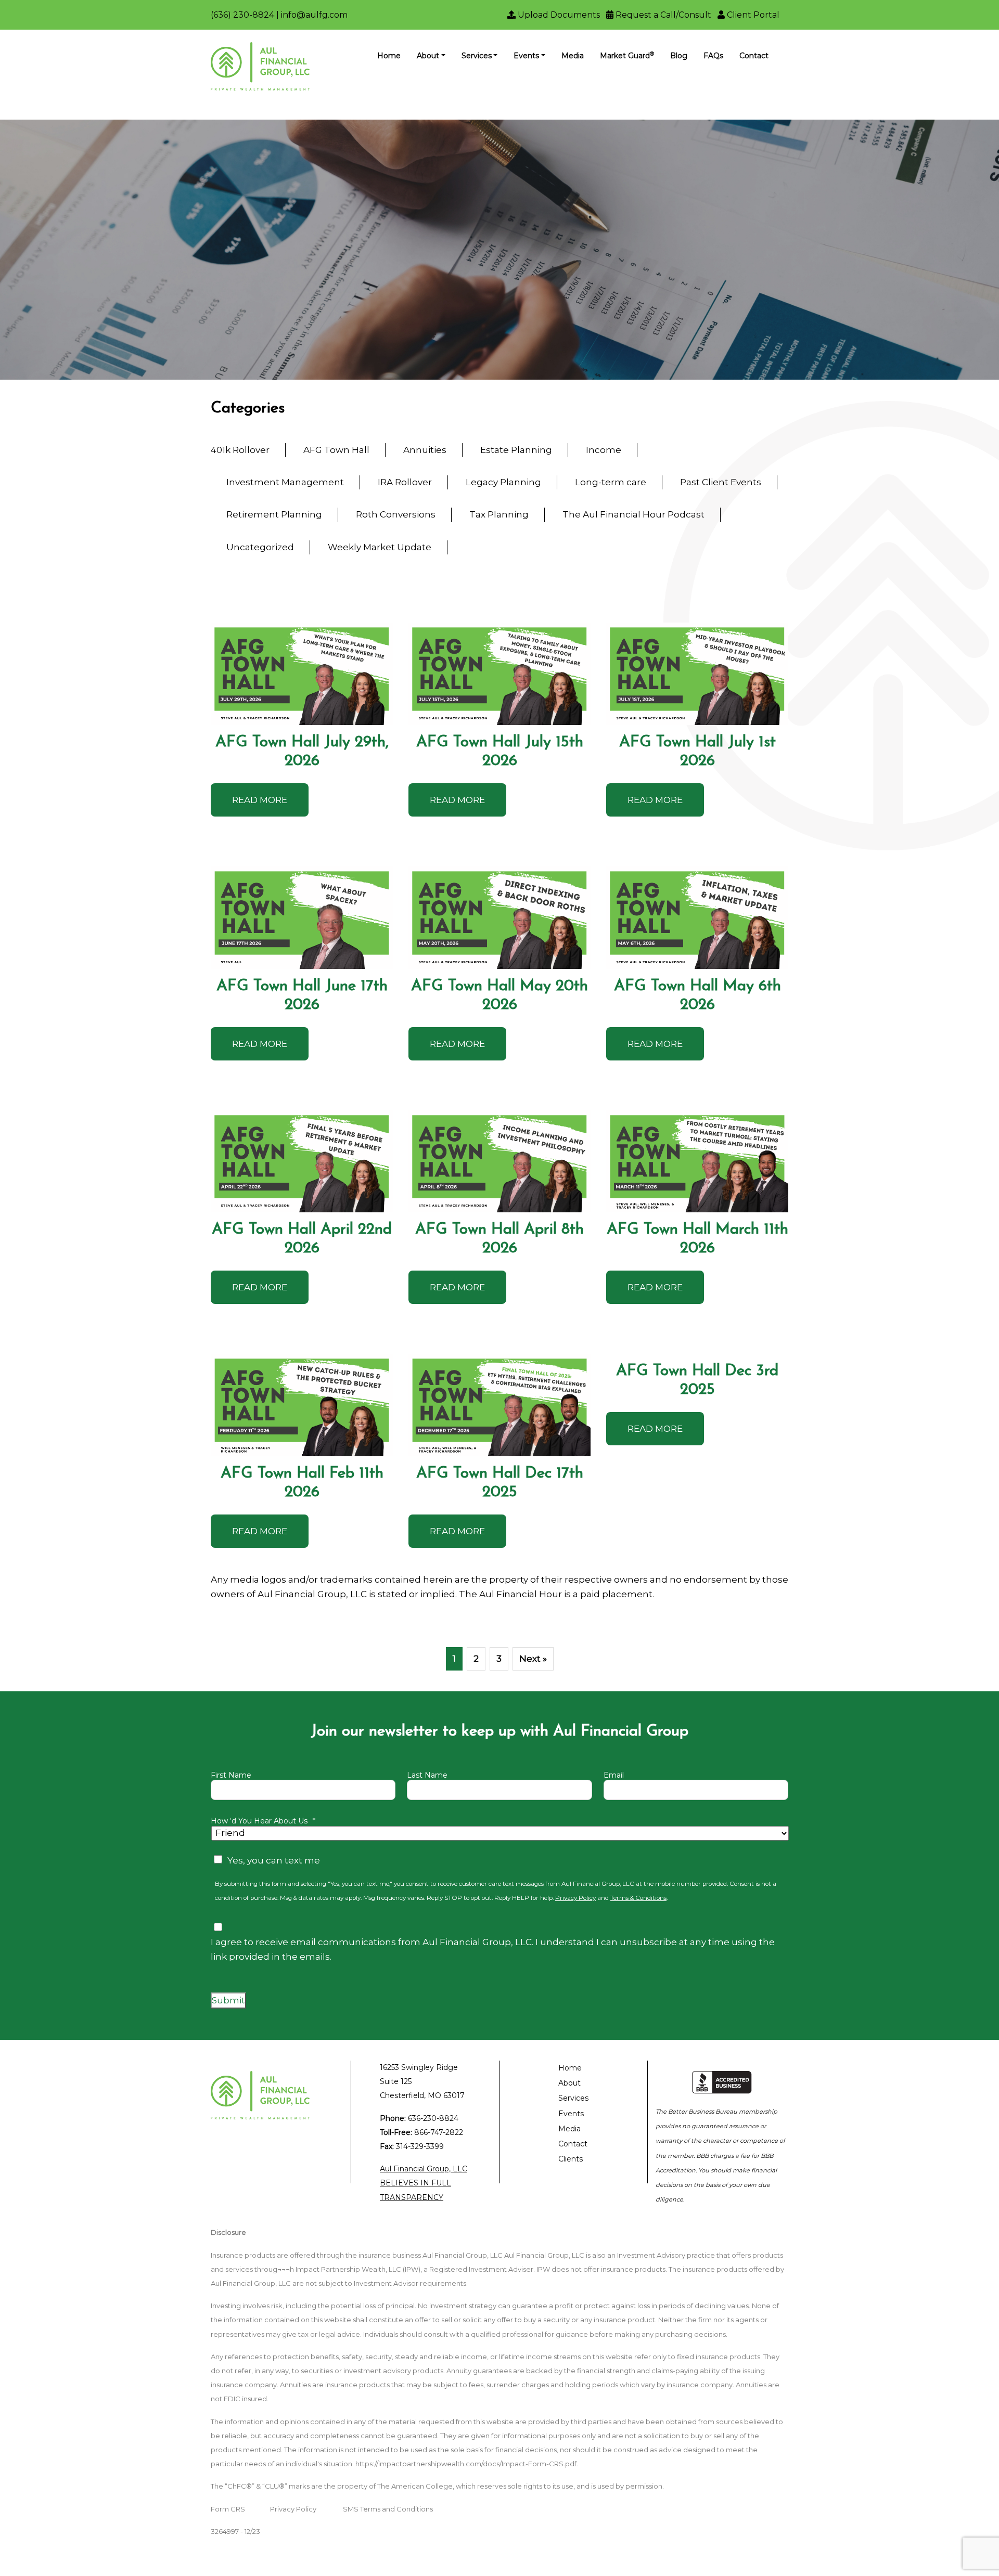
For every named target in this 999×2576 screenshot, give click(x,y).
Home (389, 56)
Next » (533, 1659)
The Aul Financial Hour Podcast (633, 514)
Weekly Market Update (380, 547)
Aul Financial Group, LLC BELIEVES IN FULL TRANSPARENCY (424, 2183)
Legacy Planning (503, 482)
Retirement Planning (274, 514)
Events (526, 56)
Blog (679, 56)
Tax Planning (499, 514)
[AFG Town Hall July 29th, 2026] (302, 674)
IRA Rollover (405, 482)
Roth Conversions (396, 514)
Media (573, 56)
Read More (260, 800)
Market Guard (627, 55)
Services (477, 56)
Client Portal (752, 15)
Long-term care (611, 482)
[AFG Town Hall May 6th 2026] (697, 918)
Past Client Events (721, 482)
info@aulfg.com (314, 15)
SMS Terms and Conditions (388, 2509)
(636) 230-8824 (242, 15)
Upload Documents (558, 15)
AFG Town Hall (336, 450)
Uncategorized (260, 547)
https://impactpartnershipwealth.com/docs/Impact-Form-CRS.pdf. (467, 2464)
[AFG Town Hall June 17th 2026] (302, 918)
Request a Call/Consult (662, 15)
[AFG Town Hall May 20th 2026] (499, 918)
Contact (754, 56)
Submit (228, 2000)
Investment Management (285, 482)
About (428, 56)
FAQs (713, 56)
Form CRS (228, 2509)
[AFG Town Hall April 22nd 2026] (302, 1162)
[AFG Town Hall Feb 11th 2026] (302, 1405)
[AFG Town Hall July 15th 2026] (499, 674)
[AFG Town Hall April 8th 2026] (499, 1162)
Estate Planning (516, 450)
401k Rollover (240, 450)
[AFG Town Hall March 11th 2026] (697, 1162)
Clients (571, 2159)
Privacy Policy (575, 1898)
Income (604, 450)
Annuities (425, 450)
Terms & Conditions (638, 1898)
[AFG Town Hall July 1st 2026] (697, 674)
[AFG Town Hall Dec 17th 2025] (499, 1405)
